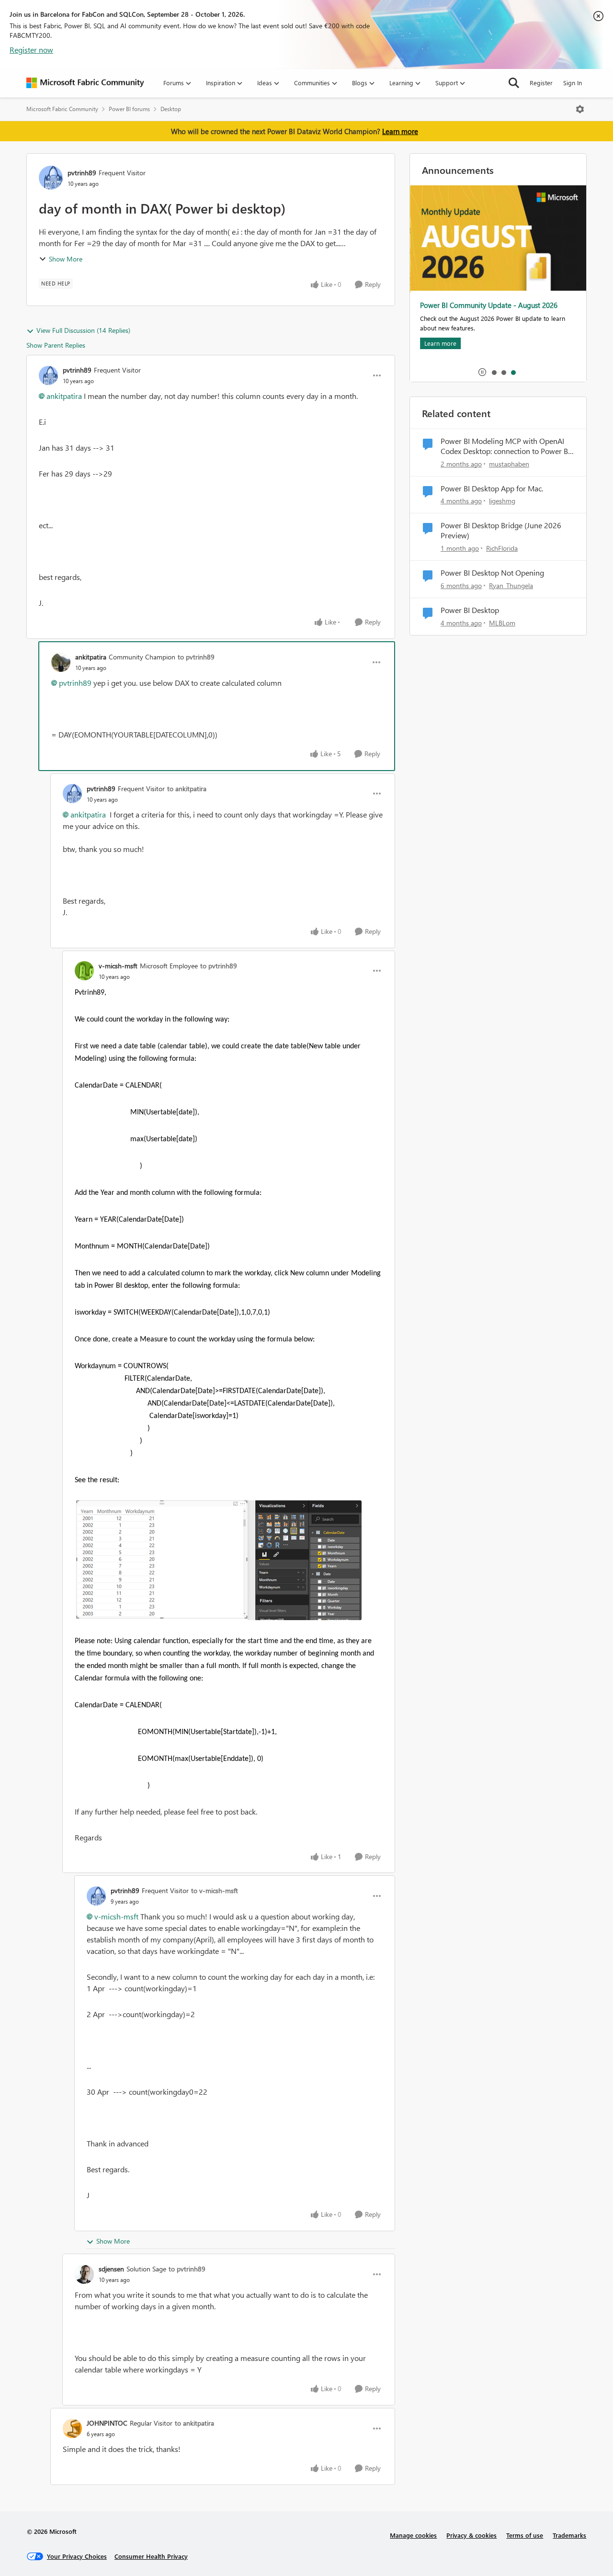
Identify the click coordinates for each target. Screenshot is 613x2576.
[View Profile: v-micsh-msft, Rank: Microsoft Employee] (84, 971)
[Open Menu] (580, 109)
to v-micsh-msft (215, 1890)
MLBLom (502, 623)
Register (541, 83)
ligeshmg (502, 501)
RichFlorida (502, 548)
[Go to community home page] (85, 83)
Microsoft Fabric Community (62, 109)
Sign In (573, 83)
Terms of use (525, 2535)
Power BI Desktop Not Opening (492, 573)
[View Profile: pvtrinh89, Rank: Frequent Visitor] (51, 178)
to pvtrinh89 (196, 657)
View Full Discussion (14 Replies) (83, 330)
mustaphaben (509, 464)
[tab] (494, 372)
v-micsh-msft (118, 966)
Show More (66, 259)
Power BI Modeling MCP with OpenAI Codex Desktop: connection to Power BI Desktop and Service (505, 446)
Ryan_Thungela (511, 585)
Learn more (400, 131)
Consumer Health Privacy (151, 2556)
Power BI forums (129, 109)
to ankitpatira (187, 789)
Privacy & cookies (471, 2535)
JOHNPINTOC (107, 2423)
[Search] (514, 83)
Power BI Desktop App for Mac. (492, 488)
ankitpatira (64, 396)
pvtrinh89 (82, 173)
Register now (31, 50)
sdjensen (111, 2269)
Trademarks (569, 2535)
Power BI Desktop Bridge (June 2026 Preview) (501, 530)
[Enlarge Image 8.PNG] (218, 1560)
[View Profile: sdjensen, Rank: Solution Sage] (84, 2274)
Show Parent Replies (56, 345)
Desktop (171, 109)
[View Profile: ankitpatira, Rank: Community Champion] (61, 662)
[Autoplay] (482, 372)
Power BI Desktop (470, 610)
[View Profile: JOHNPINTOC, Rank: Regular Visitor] (72, 2428)
